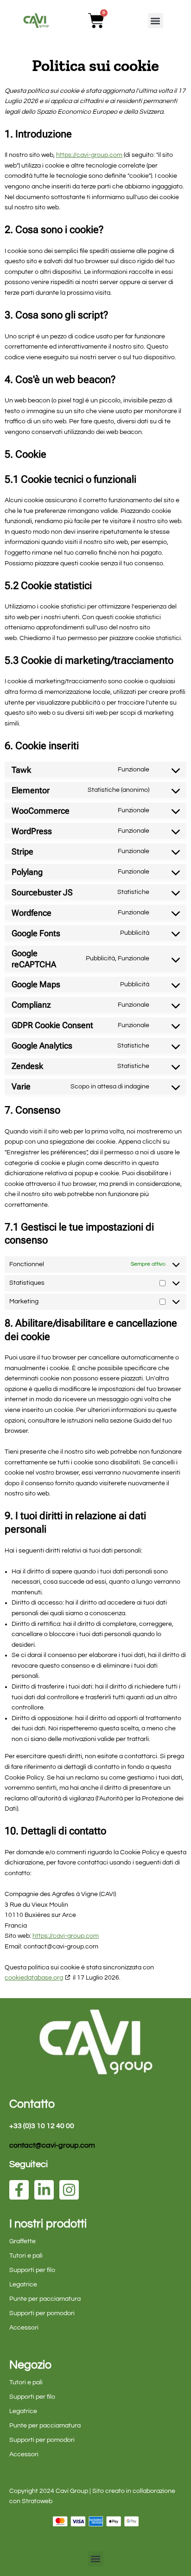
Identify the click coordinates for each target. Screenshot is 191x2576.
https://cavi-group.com (89, 155)
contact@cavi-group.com (52, 2145)
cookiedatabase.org (34, 1978)
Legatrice (23, 2285)
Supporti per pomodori (42, 2313)
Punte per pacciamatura (45, 2299)
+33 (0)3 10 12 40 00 (42, 2126)
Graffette (22, 2241)
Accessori (24, 2328)
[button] (156, 21)
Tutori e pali (26, 2256)
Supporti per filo (32, 2270)
